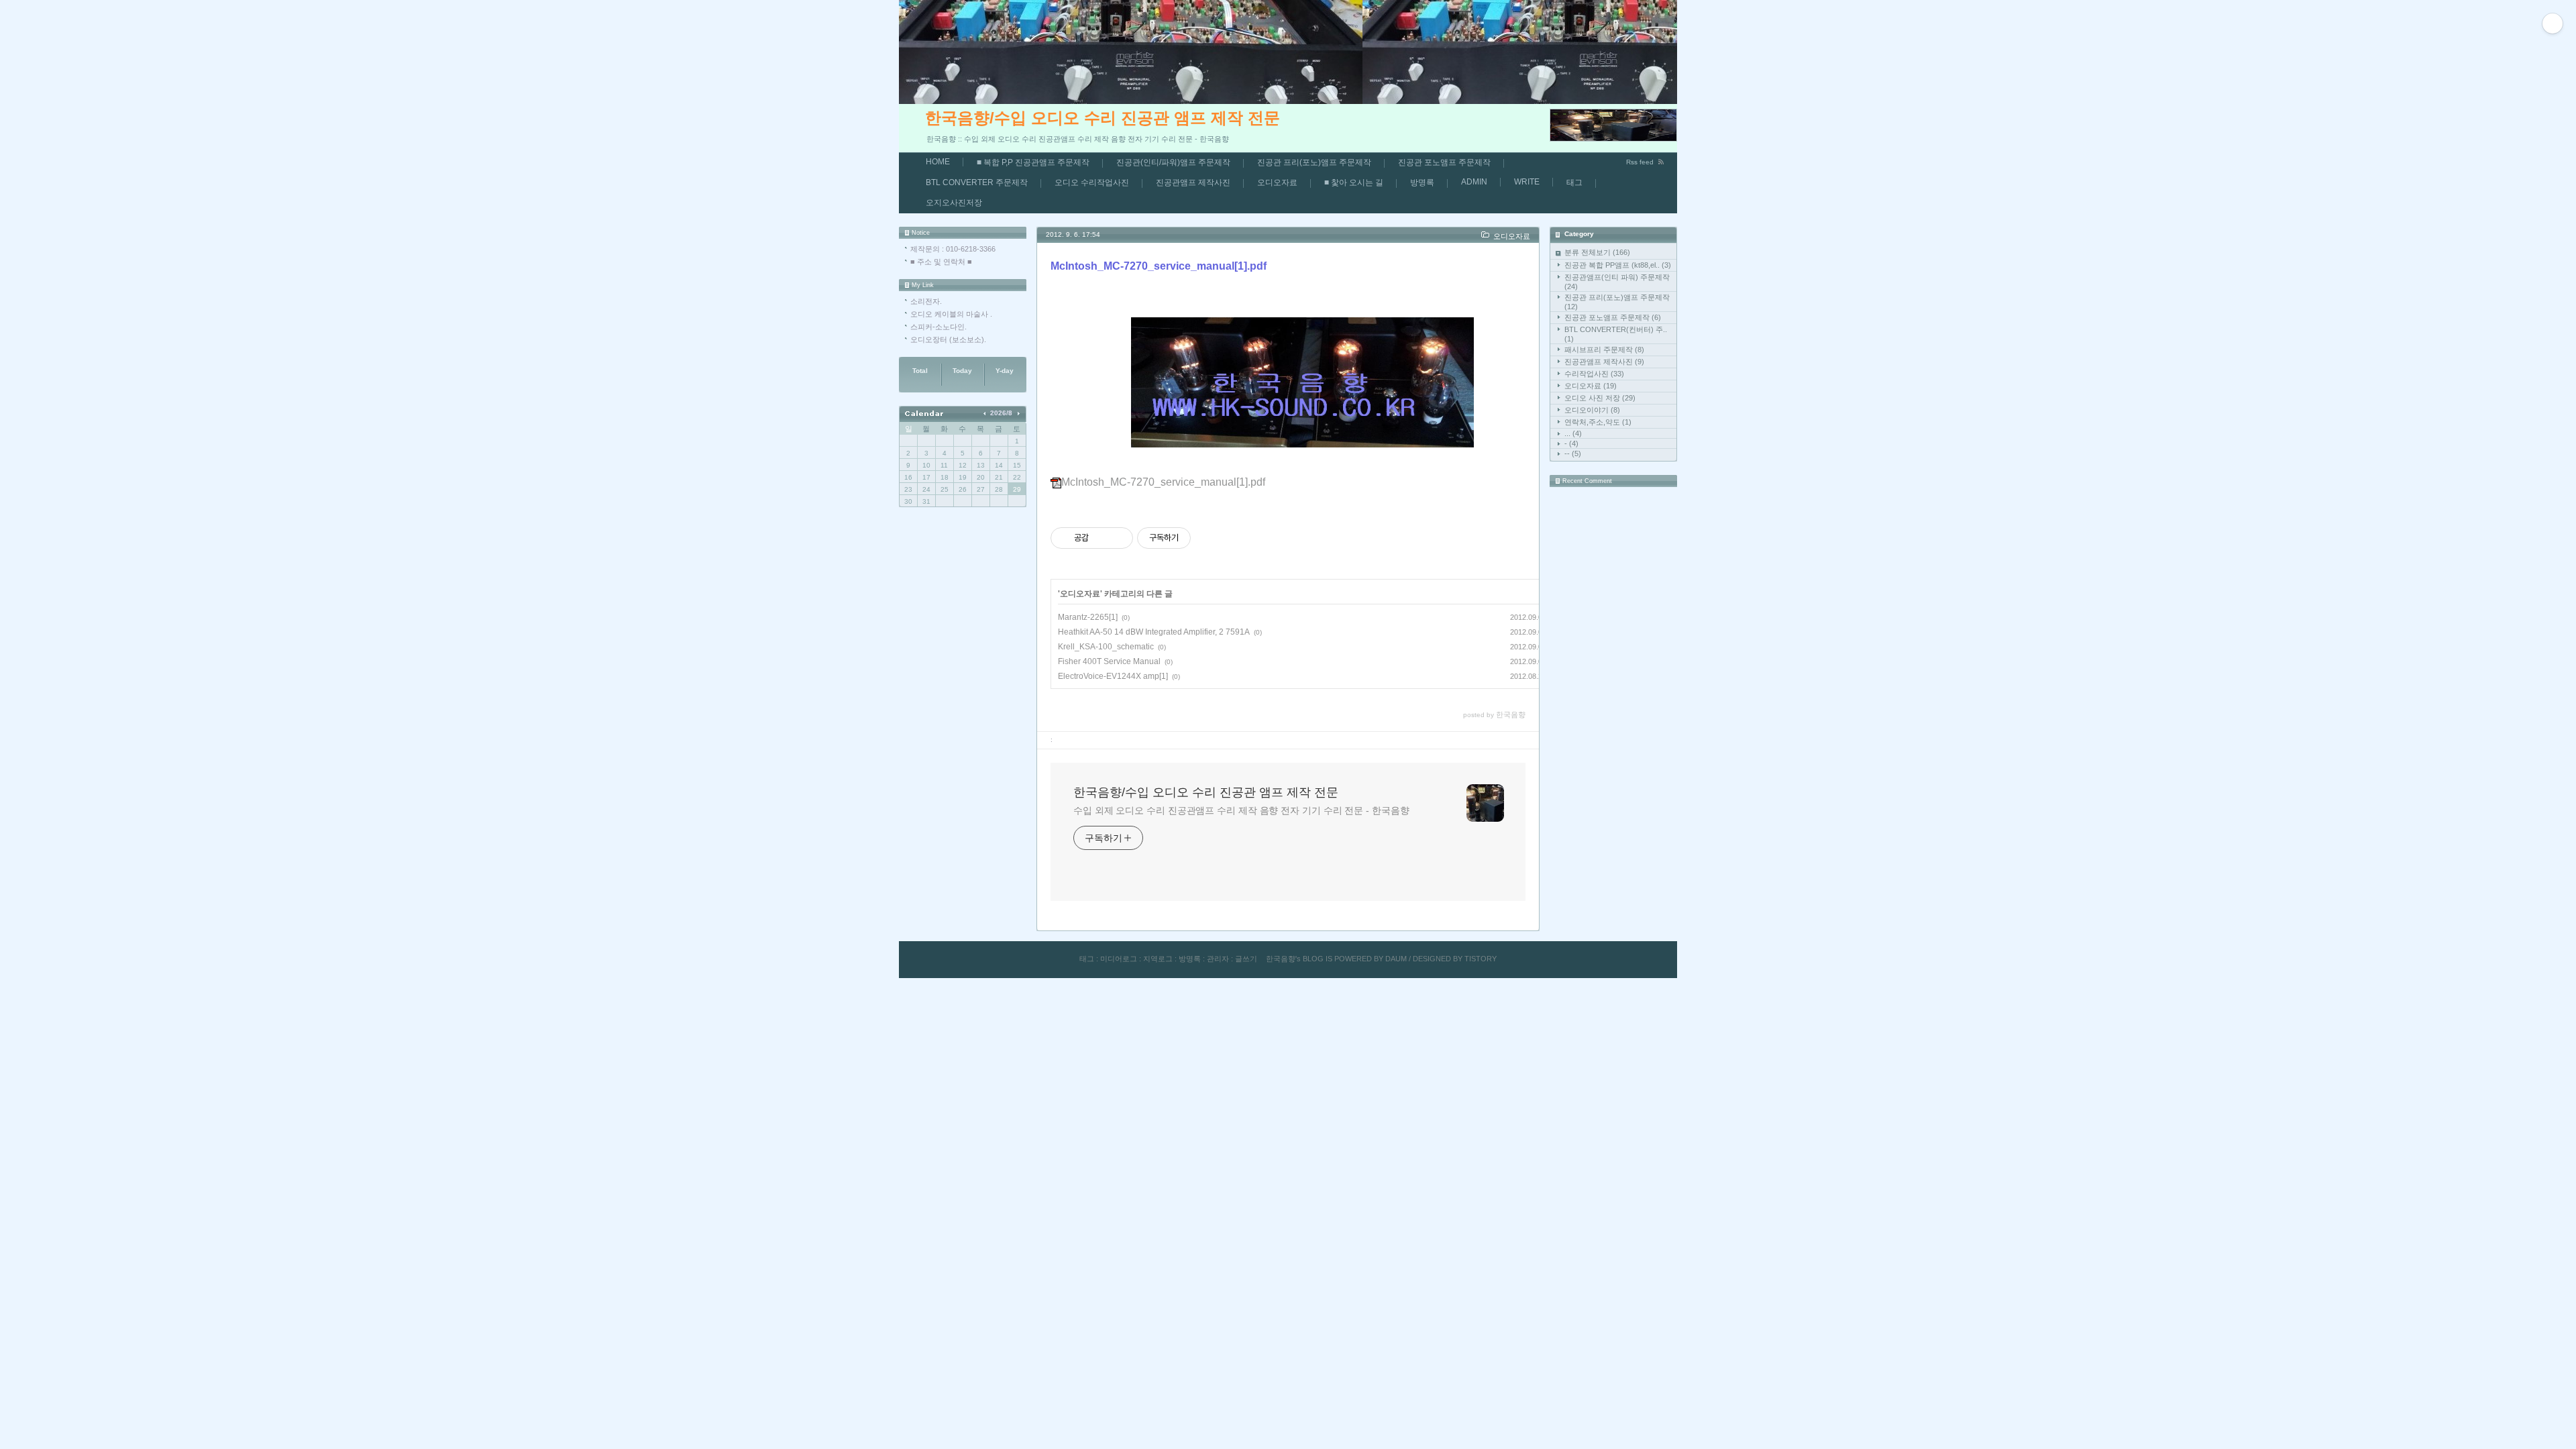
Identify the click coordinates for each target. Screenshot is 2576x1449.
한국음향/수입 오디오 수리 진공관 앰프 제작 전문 (1103, 118)
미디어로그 (1119, 959)
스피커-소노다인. (938, 327)
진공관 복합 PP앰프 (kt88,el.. (1618, 265)
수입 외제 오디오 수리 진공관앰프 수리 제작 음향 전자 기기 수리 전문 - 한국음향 (1241, 810)
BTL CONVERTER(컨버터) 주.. (1616, 334)
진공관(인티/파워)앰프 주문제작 (1173, 162)
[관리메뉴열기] (2553, 23)
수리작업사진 (1594, 374)
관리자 (1218, 959)
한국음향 (1281, 959)
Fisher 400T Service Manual (1109, 661)
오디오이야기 (1592, 410)
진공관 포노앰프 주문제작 (1444, 162)
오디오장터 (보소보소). (948, 339)
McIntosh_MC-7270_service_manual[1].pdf (1159, 266)
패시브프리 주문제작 (1604, 350)
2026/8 (1001, 413)
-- (1573, 453)
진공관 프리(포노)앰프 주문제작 (1314, 162)
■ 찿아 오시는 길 (1354, 182)
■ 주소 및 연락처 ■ (941, 262)
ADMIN (1474, 182)
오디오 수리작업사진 (1092, 182)
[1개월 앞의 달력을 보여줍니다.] (986, 413)
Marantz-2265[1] (1088, 617)
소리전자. (926, 301)
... (1573, 433)
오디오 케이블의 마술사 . (951, 314)
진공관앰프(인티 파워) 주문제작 (1617, 282)
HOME (938, 162)
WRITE (1527, 182)
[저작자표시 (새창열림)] (1197, 538)
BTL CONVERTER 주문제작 (977, 182)
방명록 (1422, 182)
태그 (1574, 182)
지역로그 (1158, 959)
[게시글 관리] (1118, 538)
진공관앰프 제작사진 (1193, 182)
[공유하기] (1101, 538)
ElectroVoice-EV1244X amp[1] (1113, 676)
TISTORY (1481, 959)
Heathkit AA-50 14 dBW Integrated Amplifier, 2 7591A (1154, 632)
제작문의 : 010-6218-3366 (953, 249)
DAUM (1396, 959)
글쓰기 (1246, 959)
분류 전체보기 (1597, 252)
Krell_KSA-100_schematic (1106, 647)
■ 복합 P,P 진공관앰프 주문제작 (1033, 162)
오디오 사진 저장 (1600, 398)
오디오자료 (1277, 182)
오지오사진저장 (954, 203)
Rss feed (1640, 162)
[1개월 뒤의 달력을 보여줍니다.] (1018, 413)
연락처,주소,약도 (1598, 422)
